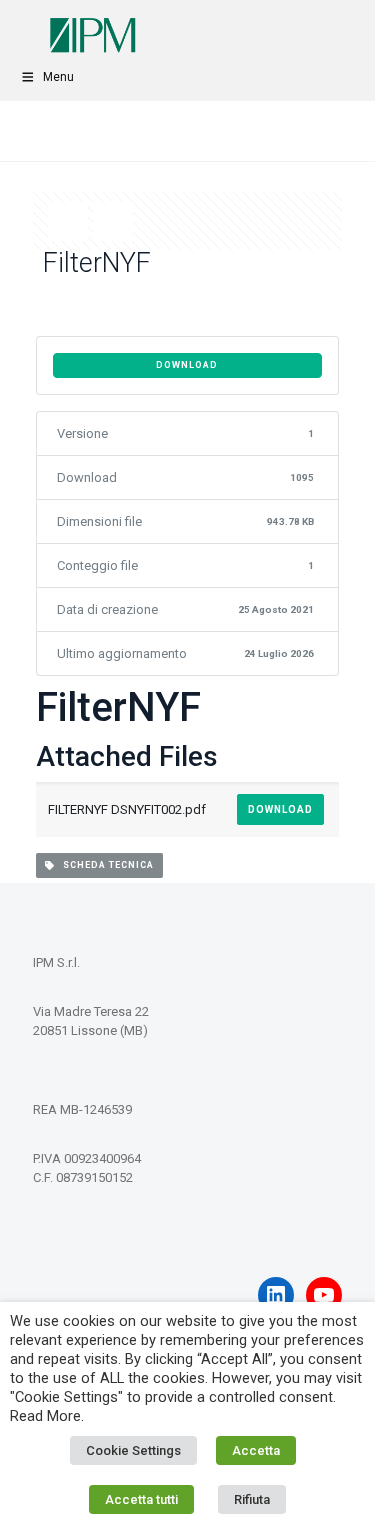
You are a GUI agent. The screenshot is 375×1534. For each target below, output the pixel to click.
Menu (58, 77)
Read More (45, 1416)
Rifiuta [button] (252, 1499)
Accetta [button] (256, 1450)
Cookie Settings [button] (133, 1450)
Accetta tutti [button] (141, 1499)
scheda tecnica (104, 865)
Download (187, 365)
